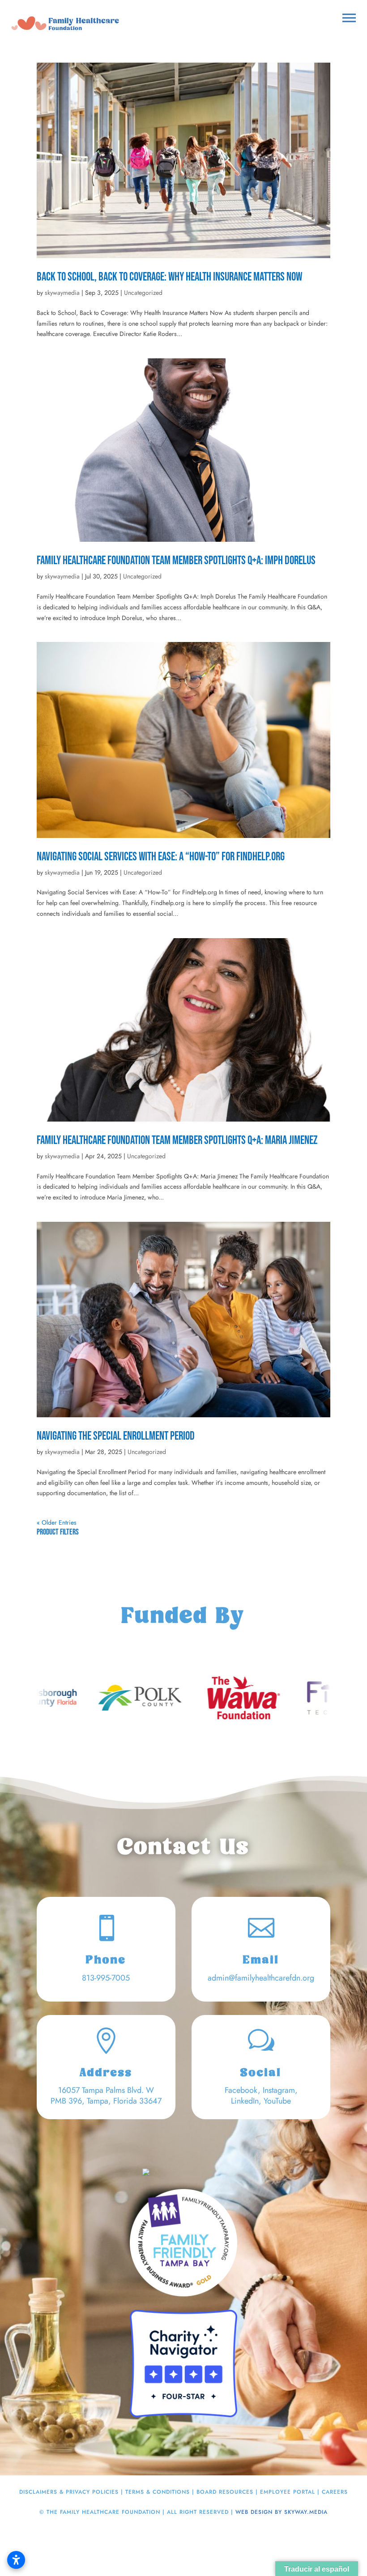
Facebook (241, 2090)
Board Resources (225, 2492)
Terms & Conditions (158, 2492)
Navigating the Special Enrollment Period (116, 1436)
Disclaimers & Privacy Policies (69, 2492)
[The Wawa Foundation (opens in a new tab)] (108, 1698)
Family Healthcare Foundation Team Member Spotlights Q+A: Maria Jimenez (177, 1141)
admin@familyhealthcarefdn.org (261, 1978)
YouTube (277, 2101)
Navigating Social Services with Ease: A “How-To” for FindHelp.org (161, 857)
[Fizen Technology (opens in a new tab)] (212, 1698)
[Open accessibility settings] (16, 2560)
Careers (335, 2492)
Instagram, (280, 2090)
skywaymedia (62, 293)
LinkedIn (245, 2101)
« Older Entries (57, 1522)
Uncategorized (143, 293)
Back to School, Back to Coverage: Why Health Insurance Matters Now (169, 277)
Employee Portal (288, 2492)
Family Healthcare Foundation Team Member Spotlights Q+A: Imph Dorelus (176, 561)
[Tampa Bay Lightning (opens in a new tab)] (316, 1698)
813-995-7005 (106, 1978)
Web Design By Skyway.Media (282, 2512)
